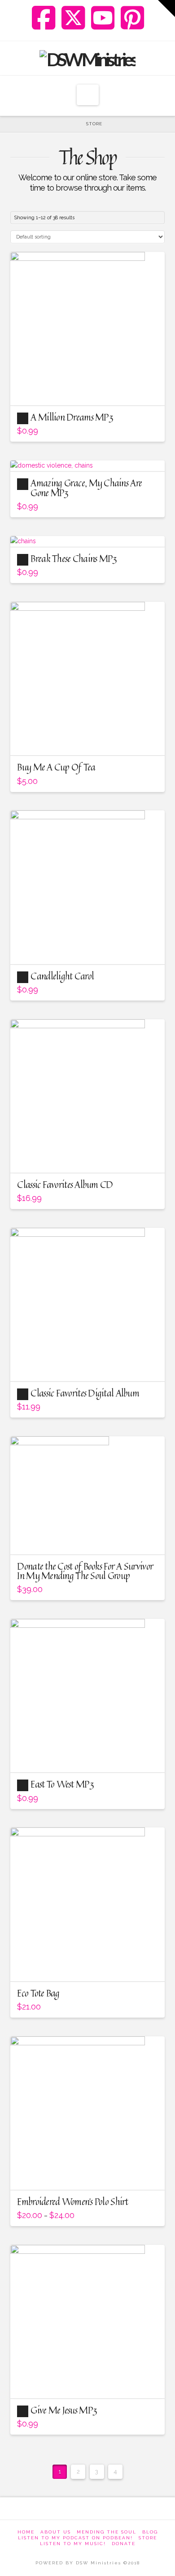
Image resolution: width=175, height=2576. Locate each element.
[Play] (23, 418)
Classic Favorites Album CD (65, 1184)
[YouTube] (103, 18)
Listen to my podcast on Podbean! (75, 2538)
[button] (88, 95)
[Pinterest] (133, 18)
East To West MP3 (62, 1784)
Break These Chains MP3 (74, 558)
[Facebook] (44, 18)
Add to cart (87, 391)
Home (26, 2532)
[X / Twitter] (73, 18)
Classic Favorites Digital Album (85, 1393)
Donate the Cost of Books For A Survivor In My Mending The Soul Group (85, 1571)
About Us (56, 2532)
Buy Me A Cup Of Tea (56, 767)
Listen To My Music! (73, 2544)
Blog (150, 2532)
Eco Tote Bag (38, 1993)
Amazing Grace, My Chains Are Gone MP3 (86, 488)
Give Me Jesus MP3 (64, 2410)
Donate (124, 2544)
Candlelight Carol (62, 976)
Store (148, 2538)
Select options (88, 1967)
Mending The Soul (107, 2532)
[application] (23, 418)
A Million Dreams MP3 (72, 417)
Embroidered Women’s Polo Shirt (72, 2201)
